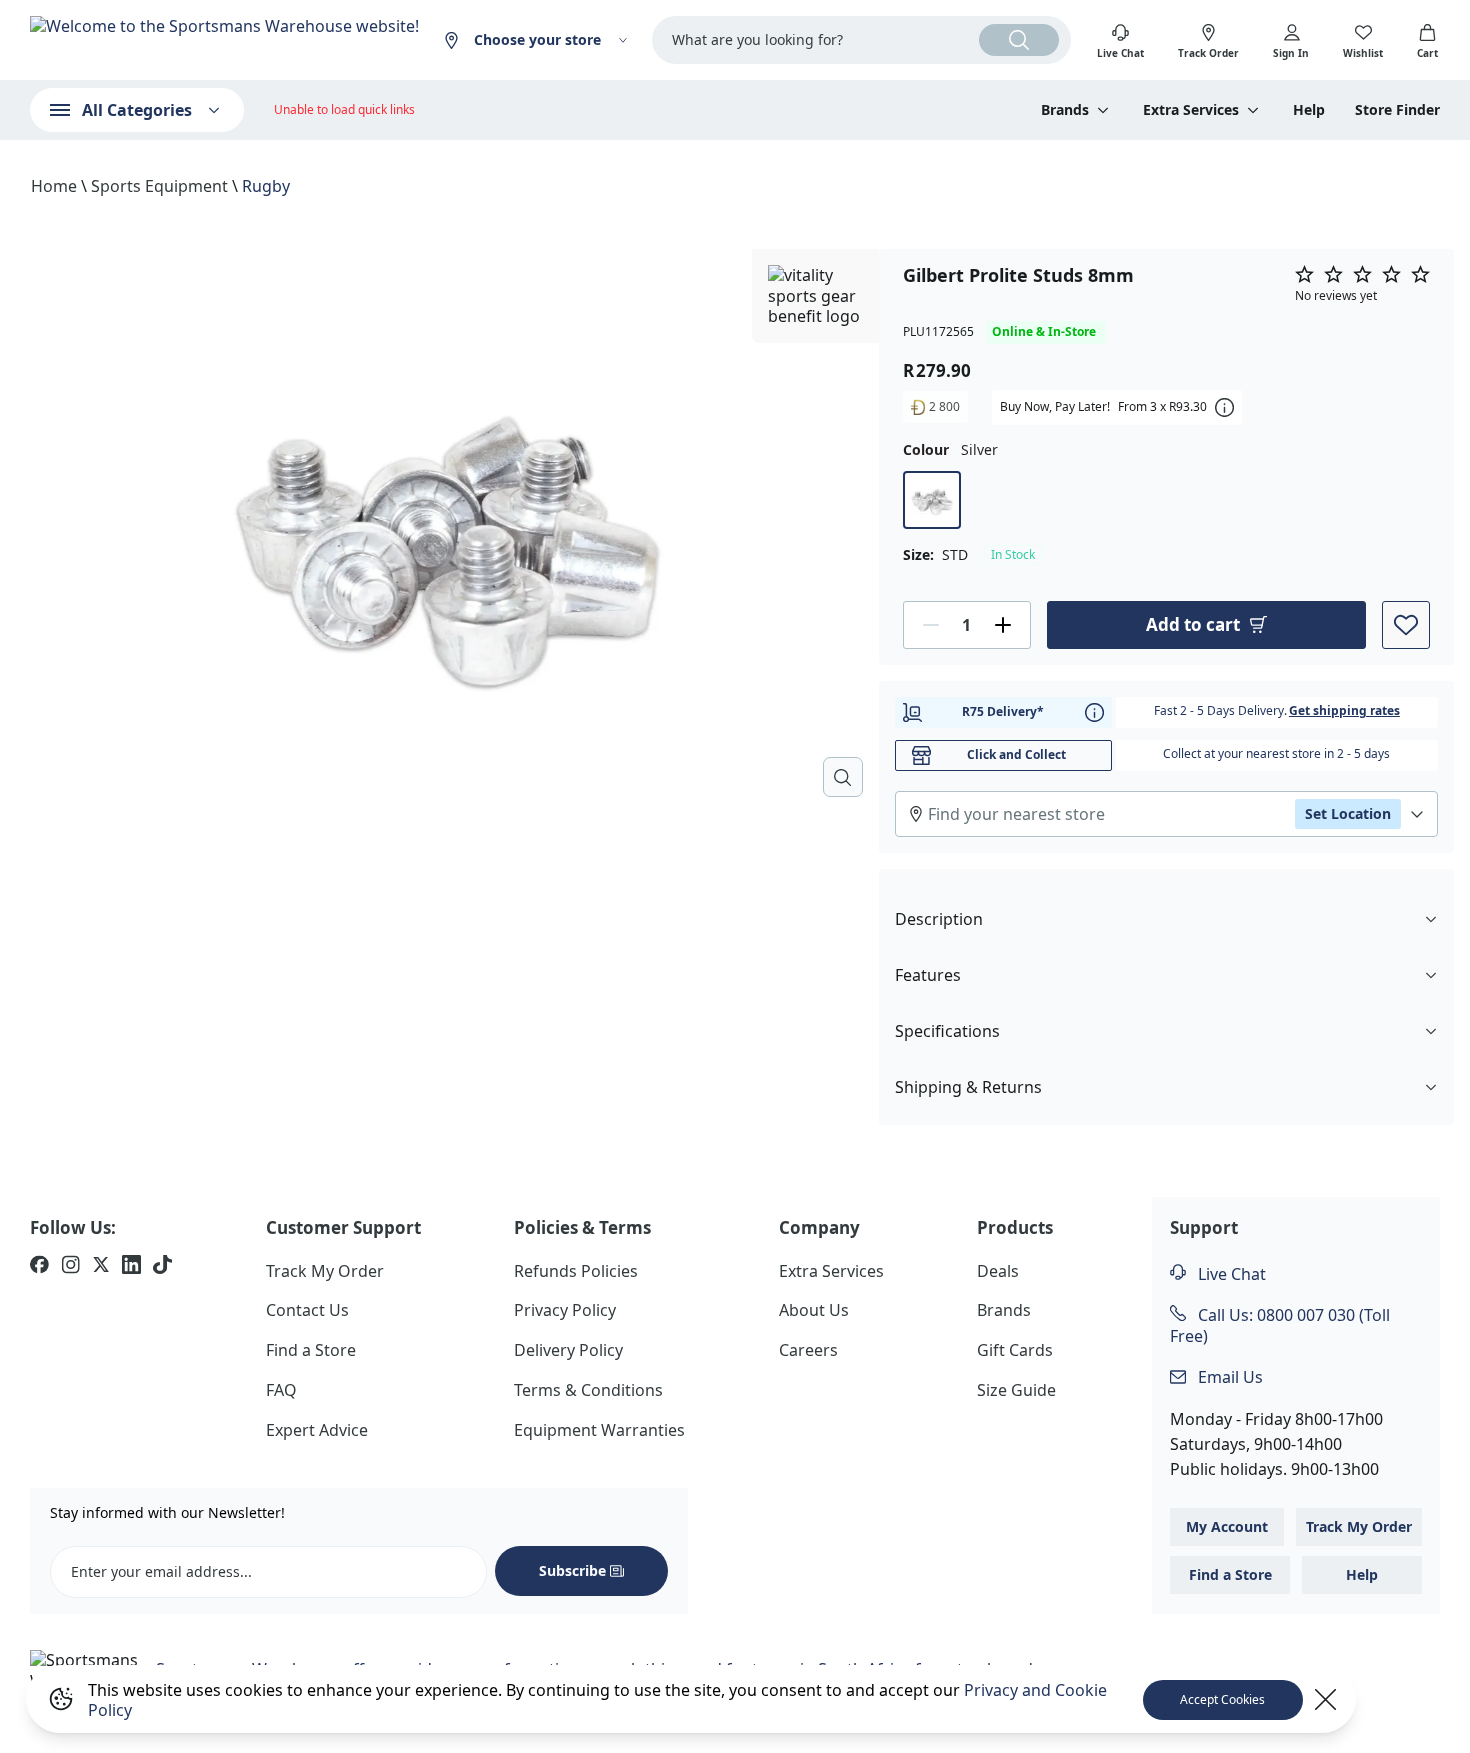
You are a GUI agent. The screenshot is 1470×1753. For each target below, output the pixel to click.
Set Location (1348, 813)
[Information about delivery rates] (1094, 712)
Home (54, 186)
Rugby (266, 186)
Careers (808, 1350)
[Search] (1019, 40)
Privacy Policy (565, 1310)
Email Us (1228, 1377)
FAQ (281, 1390)
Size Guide (1016, 1390)
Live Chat (1230, 1274)
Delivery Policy (568, 1350)
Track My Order (325, 1271)
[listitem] (39, 1267)
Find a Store (311, 1350)
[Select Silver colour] (932, 500)
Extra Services (831, 1271)
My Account (1227, 1526)
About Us (814, 1310)
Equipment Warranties (599, 1430)
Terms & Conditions (588, 1390)
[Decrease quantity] (931, 625)
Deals (998, 1271)
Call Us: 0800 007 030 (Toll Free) (1280, 1325)
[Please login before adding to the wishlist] (1406, 625)
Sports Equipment (159, 186)
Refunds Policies (576, 1271)
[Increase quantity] (1003, 625)
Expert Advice (317, 1430)
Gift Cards (1015, 1350)
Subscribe (572, 1570)
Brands (1004, 1310)
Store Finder (1397, 110)
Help (1309, 110)
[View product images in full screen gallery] (843, 777)
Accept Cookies (1222, 1699)
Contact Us (307, 1310)
